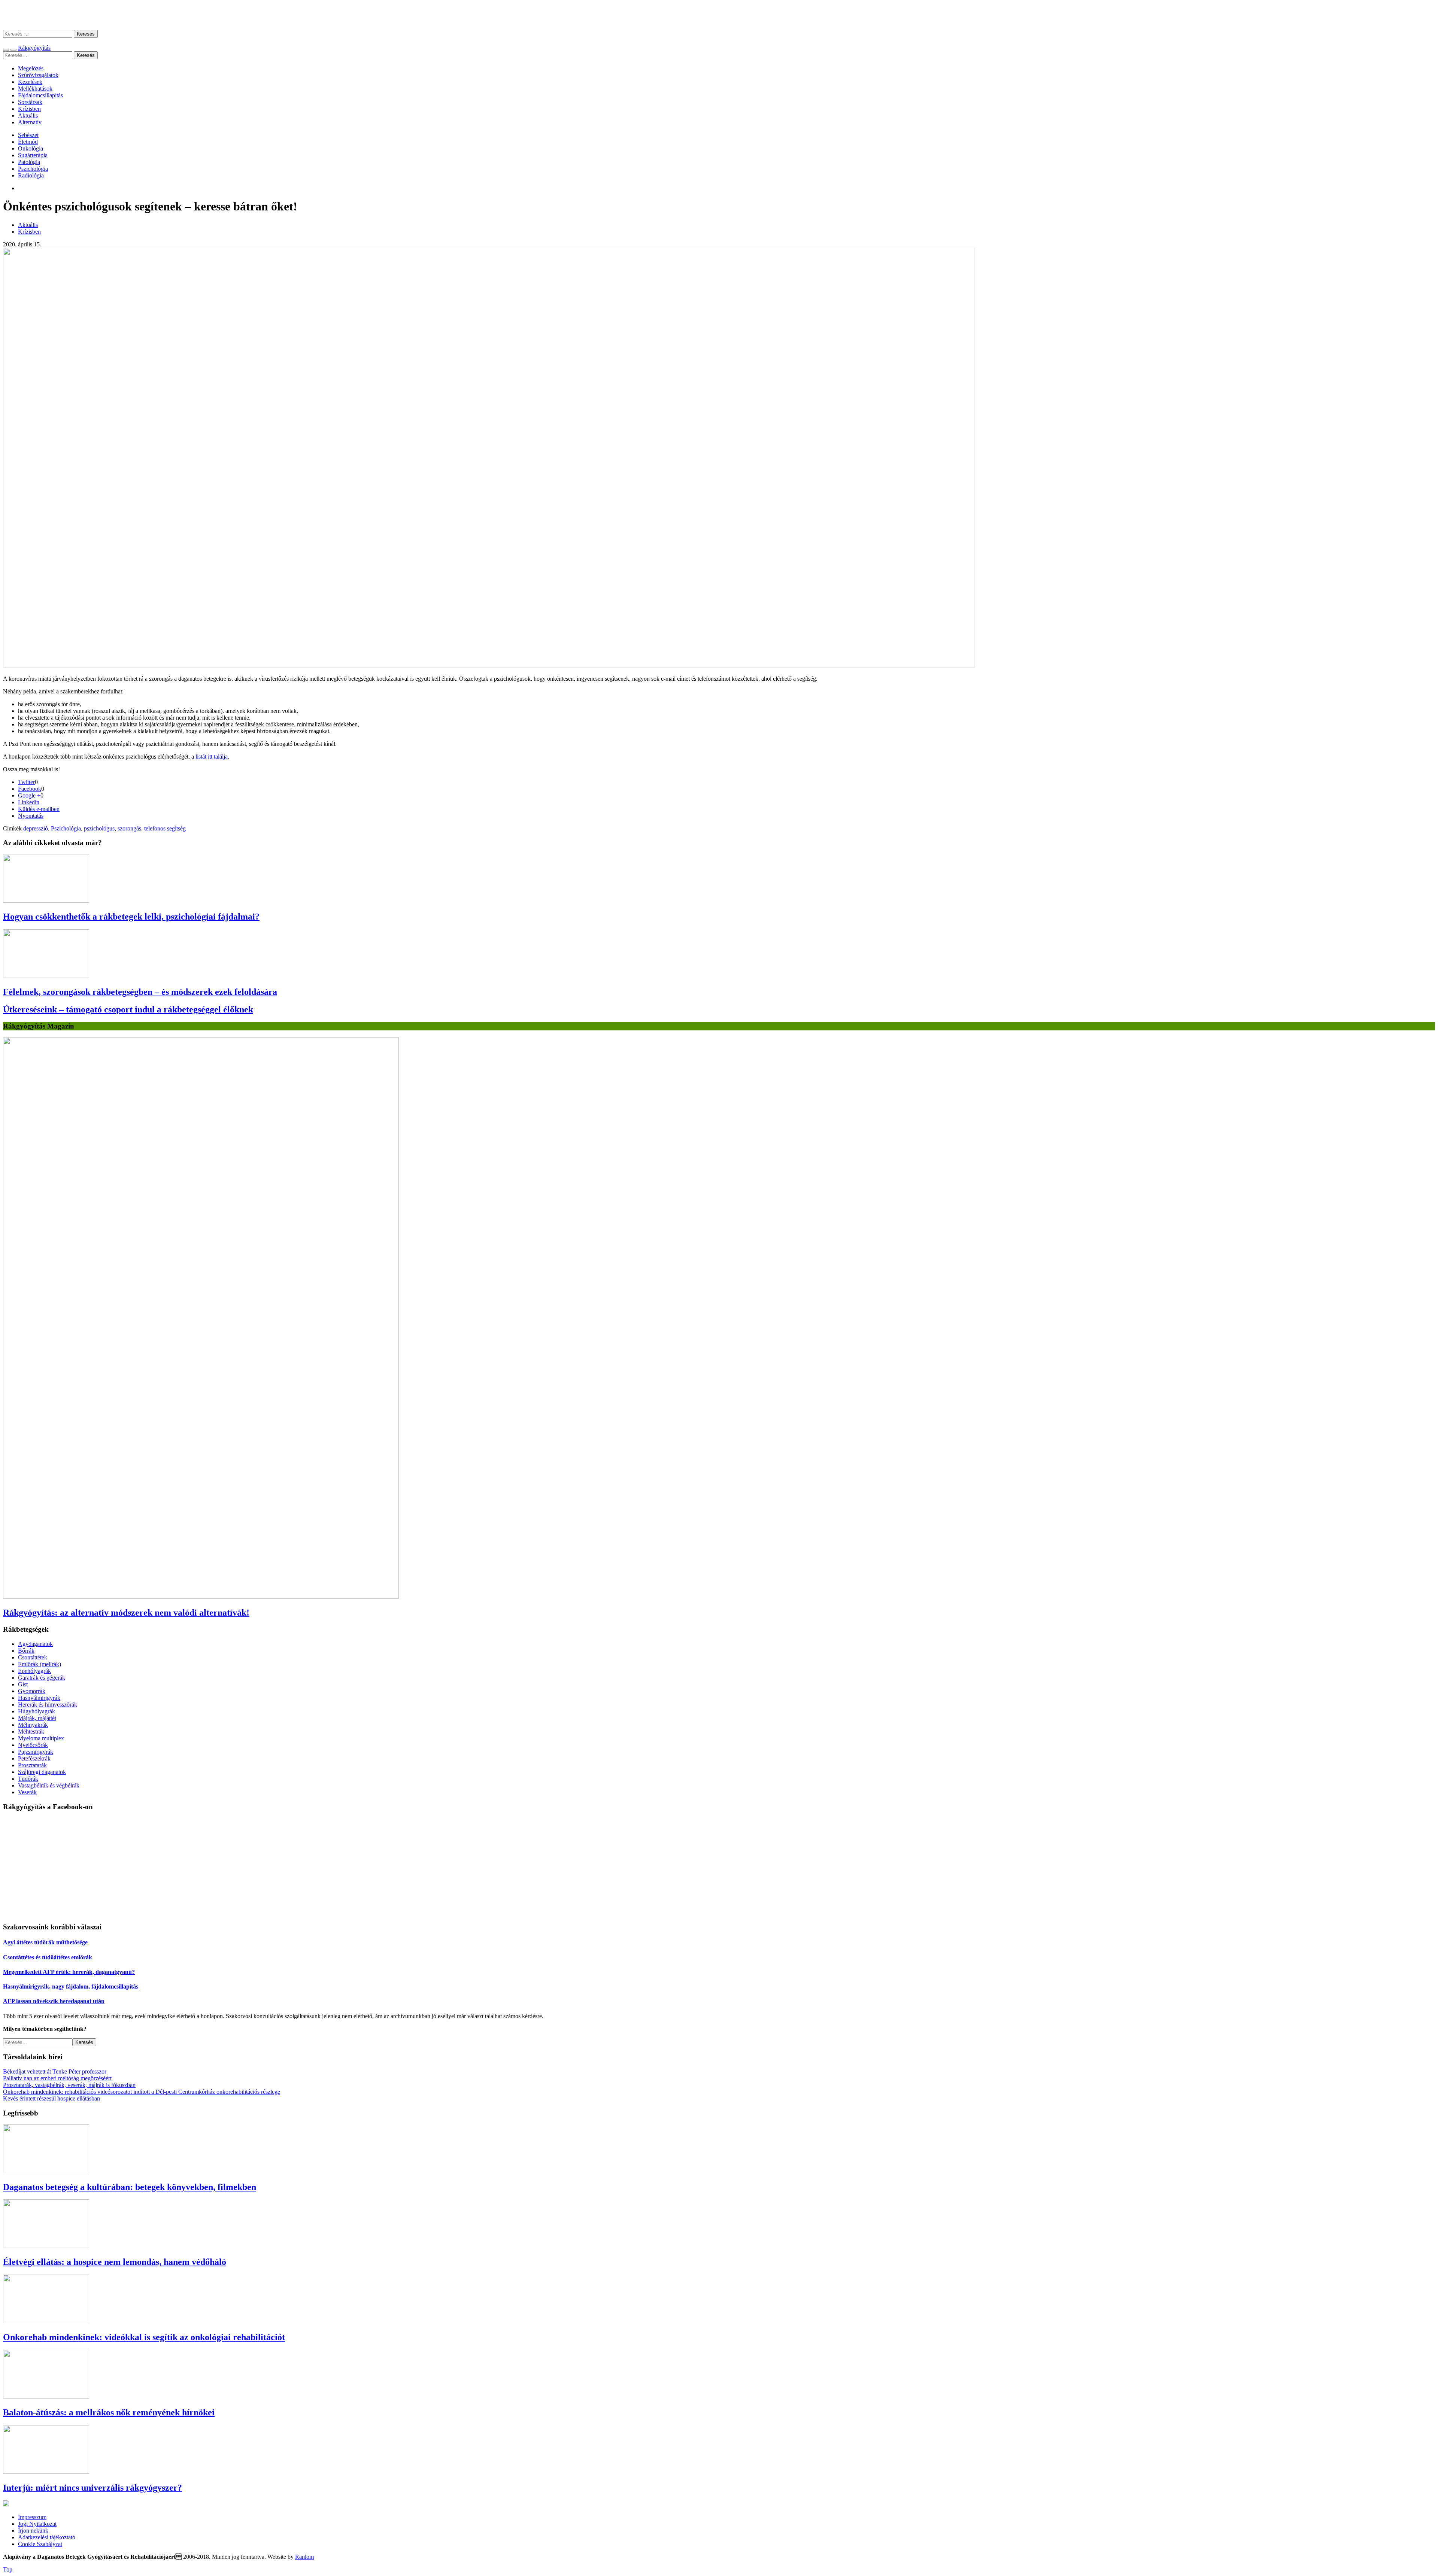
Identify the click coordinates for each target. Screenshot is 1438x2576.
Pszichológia (33, 169)
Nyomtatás (31, 816)
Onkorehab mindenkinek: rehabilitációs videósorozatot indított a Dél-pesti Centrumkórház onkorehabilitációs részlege (142, 2092)
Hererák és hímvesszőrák (48, 1705)
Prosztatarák (32, 1765)
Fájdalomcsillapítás (40, 95)
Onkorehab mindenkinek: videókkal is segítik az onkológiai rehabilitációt (144, 2337)
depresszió (36, 828)
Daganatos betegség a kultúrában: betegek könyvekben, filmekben (130, 2187)
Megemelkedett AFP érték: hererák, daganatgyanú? (69, 1972)
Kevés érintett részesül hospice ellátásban (51, 2098)
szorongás (129, 828)
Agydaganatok (35, 1644)
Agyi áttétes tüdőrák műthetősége (45, 1942)
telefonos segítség (165, 828)
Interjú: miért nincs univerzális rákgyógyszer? (92, 2488)
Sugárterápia (33, 155)
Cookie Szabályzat (40, 2544)
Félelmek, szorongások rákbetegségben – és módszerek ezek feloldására (140, 992)
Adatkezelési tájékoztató (47, 2537)
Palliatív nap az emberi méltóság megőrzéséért (57, 2078)
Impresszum (32, 2517)
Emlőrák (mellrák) (40, 1664)
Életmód (28, 142)
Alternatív (30, 122)
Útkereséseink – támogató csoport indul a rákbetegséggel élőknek (128, 1009)
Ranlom (304, 2557)
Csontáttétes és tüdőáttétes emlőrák (48, 1957)
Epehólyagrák (34, 1671)
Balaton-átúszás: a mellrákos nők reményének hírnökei (109, 2412)
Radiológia (31, 175)
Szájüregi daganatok (42, 1772)
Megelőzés (31, 68)
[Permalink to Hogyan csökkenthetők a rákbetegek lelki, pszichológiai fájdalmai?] (46, 901)
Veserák (27, 1792)
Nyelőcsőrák (33, 1745)
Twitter (26, 782)
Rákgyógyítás (719, 15)
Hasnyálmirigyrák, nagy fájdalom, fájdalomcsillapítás (71, 1986)
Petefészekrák (34, 1758)
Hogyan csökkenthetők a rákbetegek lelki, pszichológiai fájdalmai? (131, 917)
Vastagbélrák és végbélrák (49, 1785)
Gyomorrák (32, 1691)
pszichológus (99, 828)
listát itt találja (212, 757)
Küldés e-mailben (39, 809)
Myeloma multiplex (41, 1738)
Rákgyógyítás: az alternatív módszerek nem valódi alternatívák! (126, 1613)
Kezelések (30, 82)
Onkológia (31, 148)
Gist (23, 1684)
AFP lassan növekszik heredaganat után (54, 2001)
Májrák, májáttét (37, 1718)
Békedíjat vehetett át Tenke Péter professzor (55, 2071)
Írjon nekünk (33, 2531)
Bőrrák (26, 1651)
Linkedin (29, 802)
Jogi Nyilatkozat (37, 2524)
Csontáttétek (33, 1657)
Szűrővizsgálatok (38, 75)
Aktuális (28, 116)
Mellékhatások (35, 89)
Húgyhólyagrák (37, 1711)
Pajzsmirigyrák (36, 1752)
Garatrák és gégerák (42, 1678)
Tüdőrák (28, 1779)
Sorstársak (30, 102)
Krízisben (29, 109)
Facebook (30, 789)
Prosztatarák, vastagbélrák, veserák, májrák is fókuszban (69, 2085)
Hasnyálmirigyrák (39, 1698)
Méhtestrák (31, 1731)
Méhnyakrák (33, 1725)
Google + (29, 795)
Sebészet (28, 135)
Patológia (29, 162)
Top (8, 2569)
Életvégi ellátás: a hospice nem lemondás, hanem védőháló (115, 2262)
